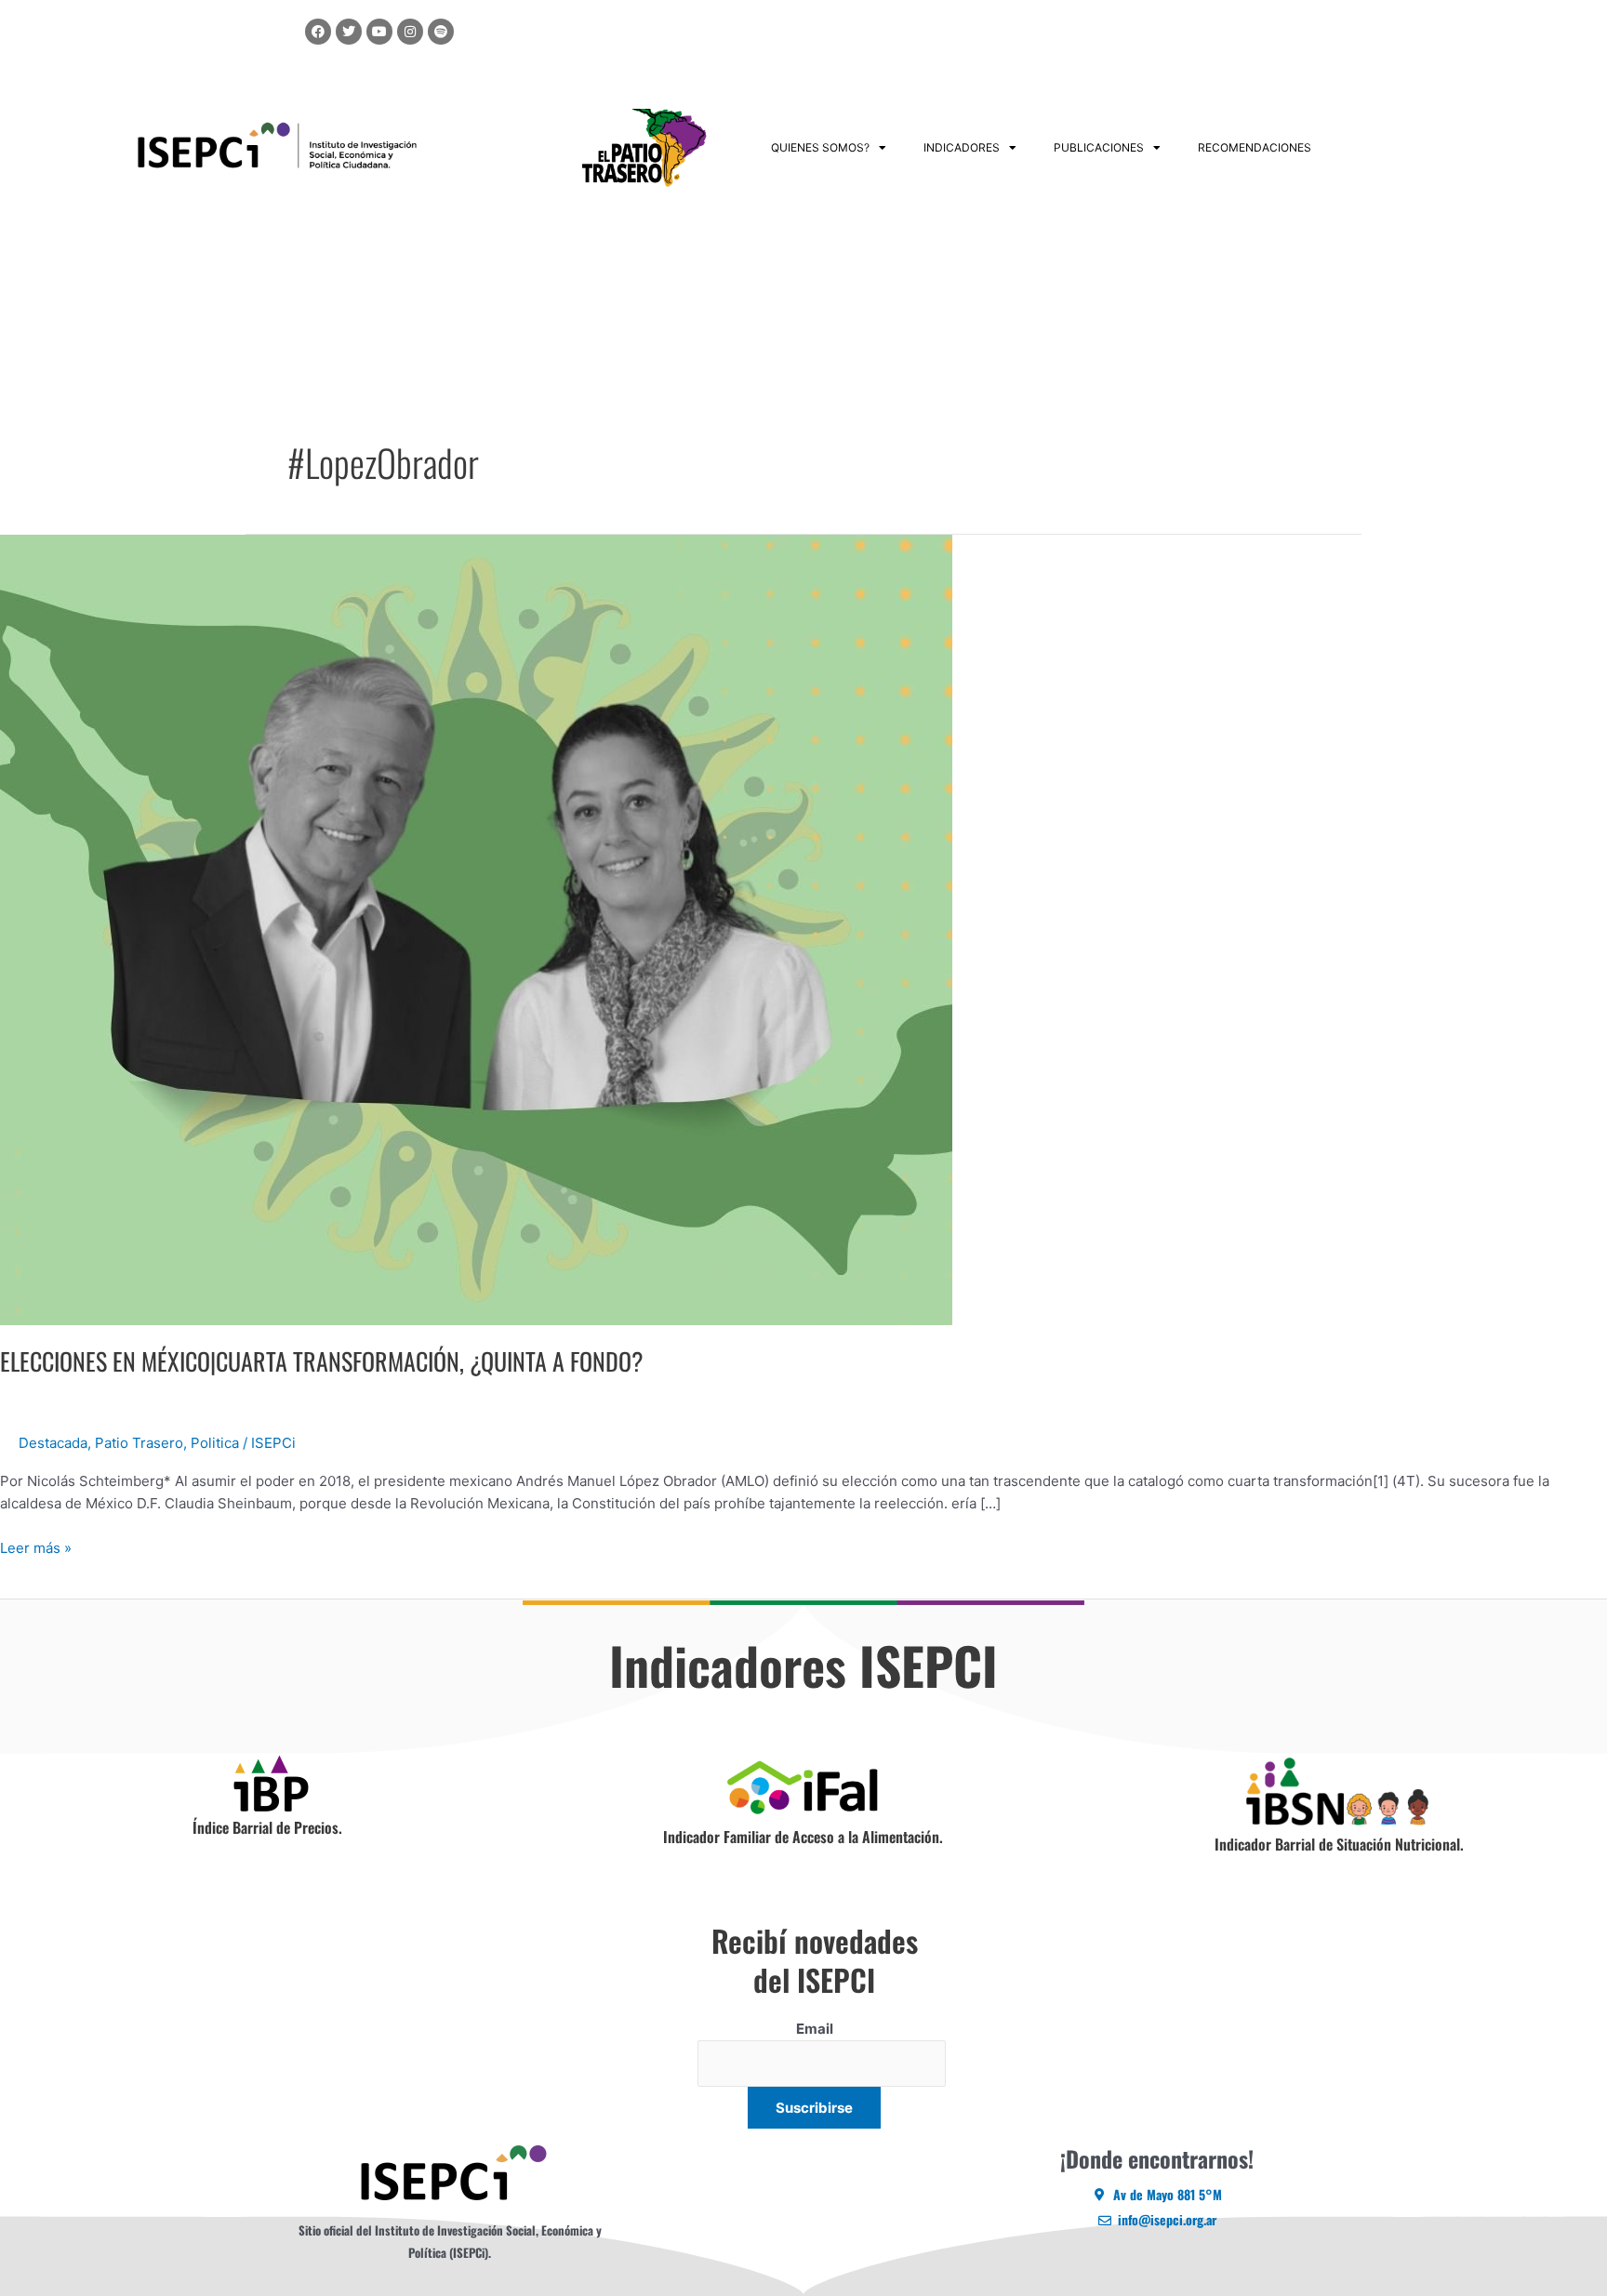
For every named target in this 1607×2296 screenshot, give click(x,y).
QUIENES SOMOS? (820, 147)
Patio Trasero (139, 1443)
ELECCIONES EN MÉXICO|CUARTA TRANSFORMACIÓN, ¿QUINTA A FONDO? (322, 1361)
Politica (215, 1443)
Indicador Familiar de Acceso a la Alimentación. (803, 1837)
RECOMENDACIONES (1255, 147)
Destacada (53, 1443)
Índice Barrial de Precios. (267, 1827)
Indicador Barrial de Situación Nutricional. (1339, 1844)
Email (815, 2029)
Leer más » (36, 1547)
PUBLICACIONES (1099, 147)
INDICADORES (962, 147)
